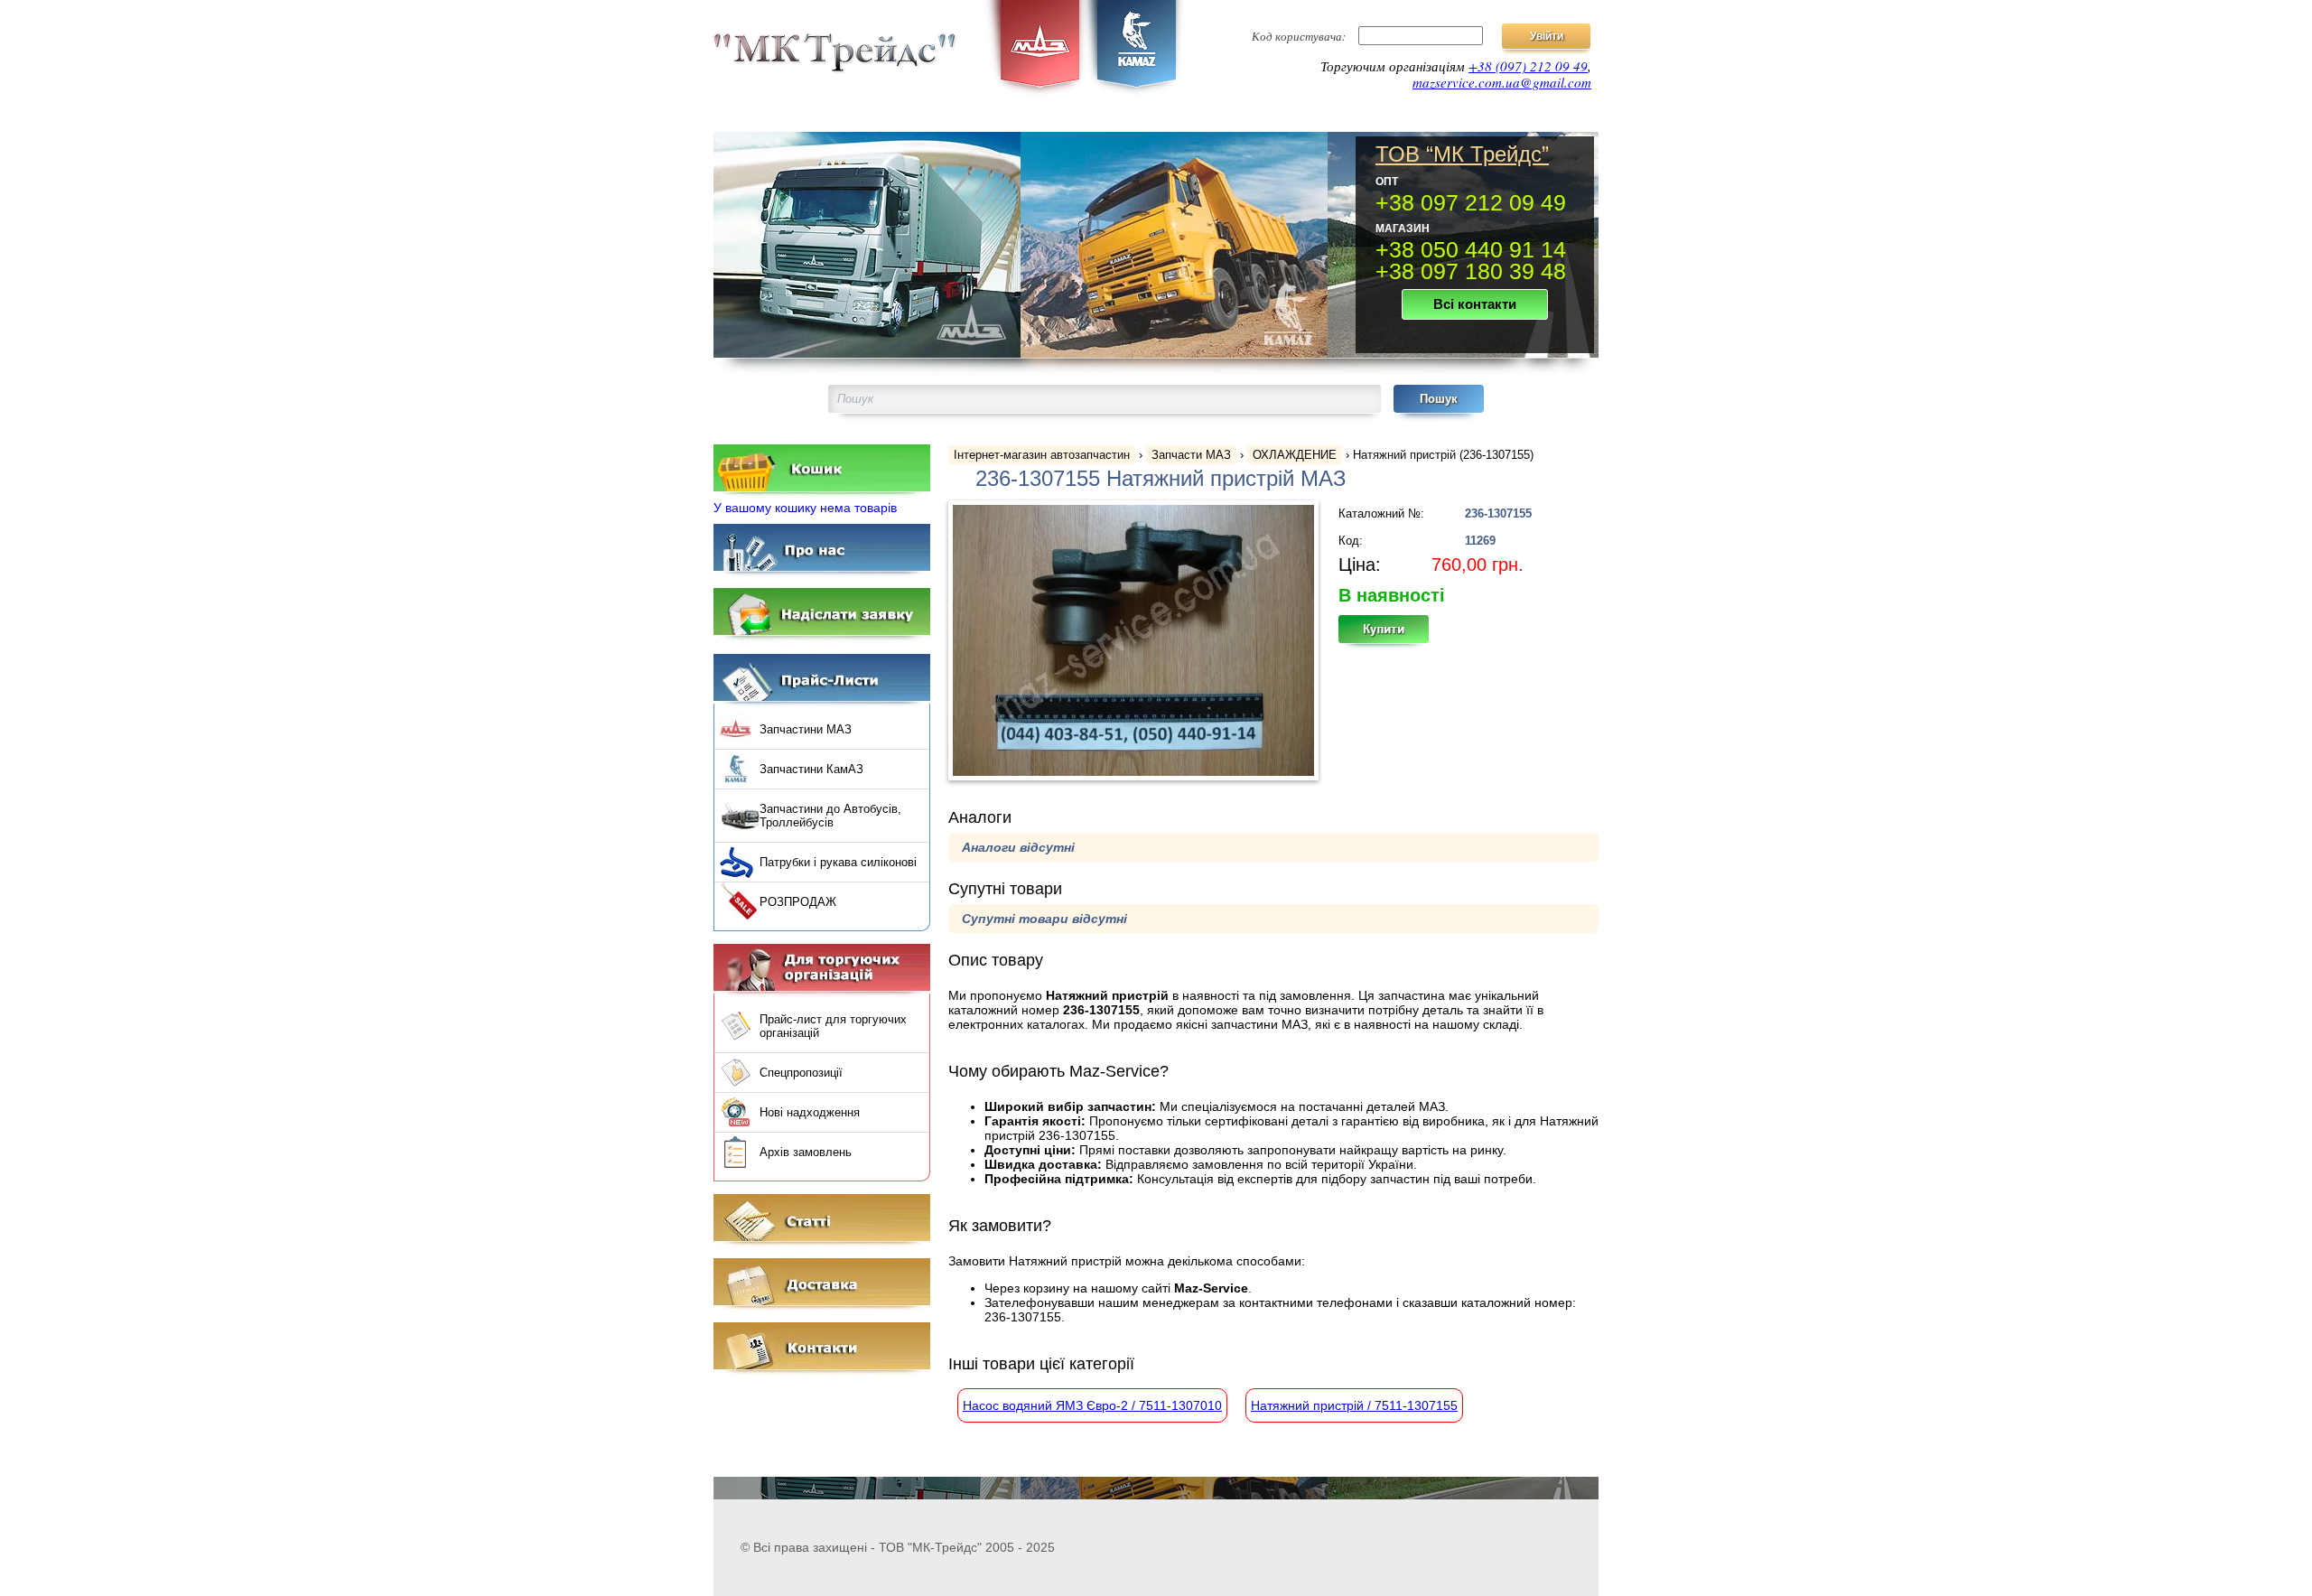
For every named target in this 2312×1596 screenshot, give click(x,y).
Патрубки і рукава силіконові (838, 862)
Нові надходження (810, 1112)
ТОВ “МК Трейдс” (1462, 154)
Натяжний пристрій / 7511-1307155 (1354, 1405)
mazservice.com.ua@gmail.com (1502, 82)
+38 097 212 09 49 (1471, 202)
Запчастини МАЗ (806, 729)
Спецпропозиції (801, 1073)
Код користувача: (1299, 36)
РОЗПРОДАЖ (798, 902)
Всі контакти (1475, 304)
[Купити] (1394, 635)
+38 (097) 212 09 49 (1528, 66)
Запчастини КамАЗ (811, 769)
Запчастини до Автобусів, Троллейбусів (830, 816)
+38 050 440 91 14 (1471, 249)
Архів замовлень (806, 1152)
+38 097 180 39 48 (1471, 271)
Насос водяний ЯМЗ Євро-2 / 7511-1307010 (1092, 1405)
